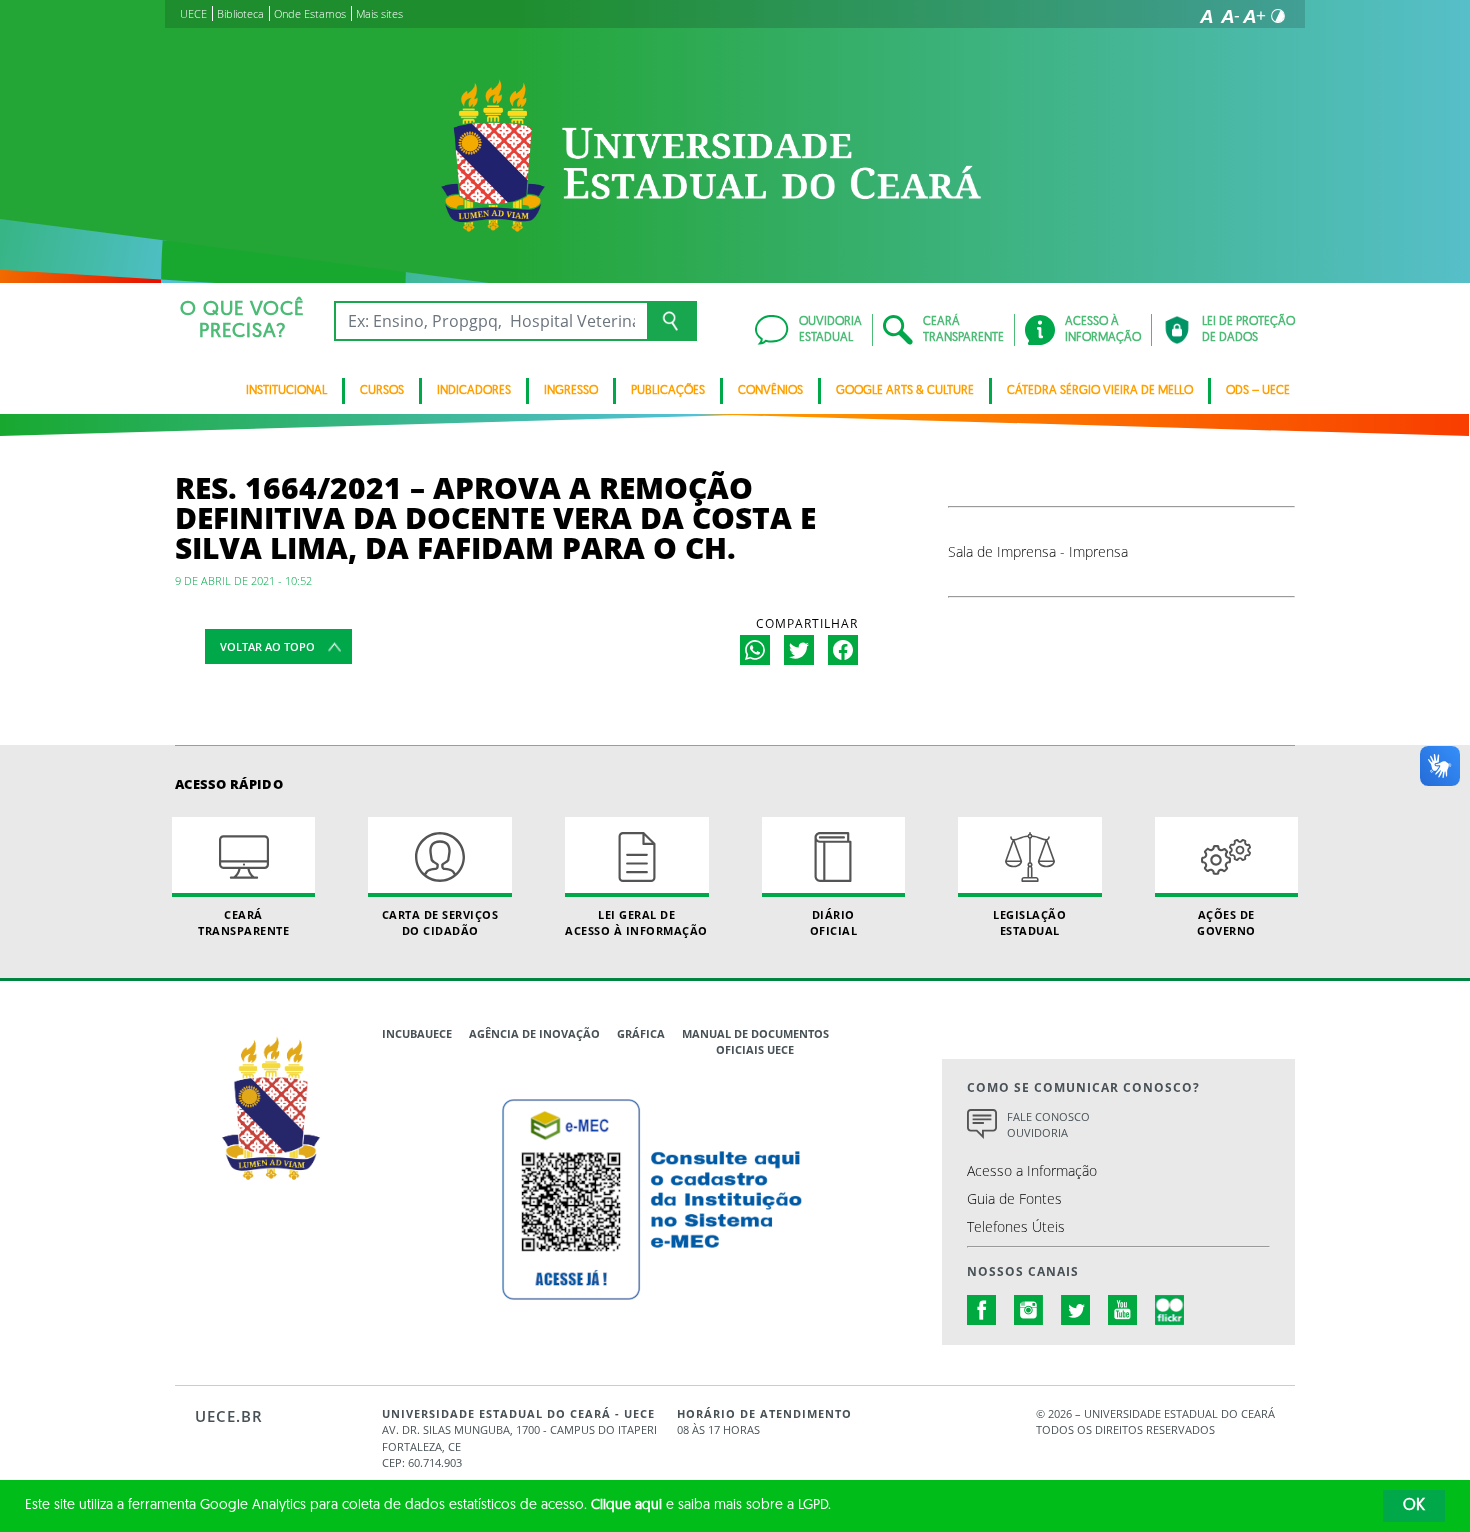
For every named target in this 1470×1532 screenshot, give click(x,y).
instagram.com (1029, 1310)
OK (1414, 1506)
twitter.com (1076, 1310)
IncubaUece (417, 1033)
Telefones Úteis (1016, 1226)
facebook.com (982, 1310)
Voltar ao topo (267, 646)
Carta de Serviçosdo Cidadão (440, 922)
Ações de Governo (1226, 922)
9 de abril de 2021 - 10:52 (243, 580)
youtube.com (1123, 1310)
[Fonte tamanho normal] (1206, 16)
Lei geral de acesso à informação (636, 922)
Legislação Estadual (1029, 922)
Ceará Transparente (243, 922)
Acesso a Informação (1032, 1170)
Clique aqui (626, 1505)
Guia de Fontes (1014, 1198)
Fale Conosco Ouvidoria (1048, 1125)
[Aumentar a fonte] (1254, 16)
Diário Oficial (834, 922)
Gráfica (641, 1033)
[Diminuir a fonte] (1230, 16)
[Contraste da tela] (1278, 16)
